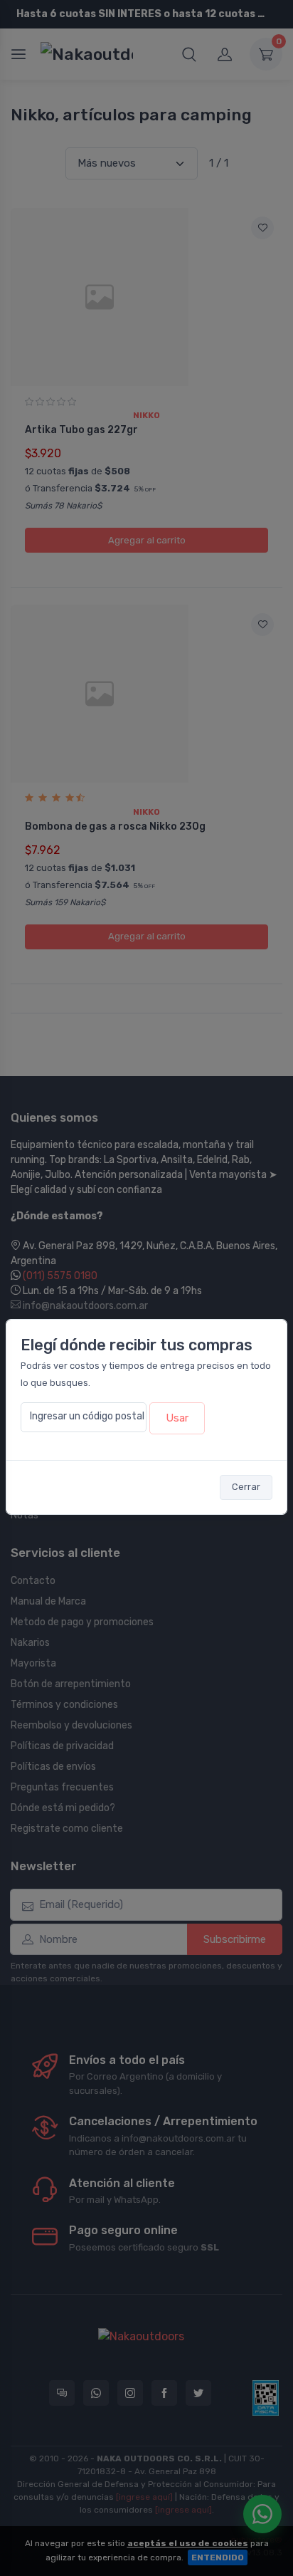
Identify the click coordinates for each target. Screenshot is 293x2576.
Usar (177, 1418)
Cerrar (246, 1487)
